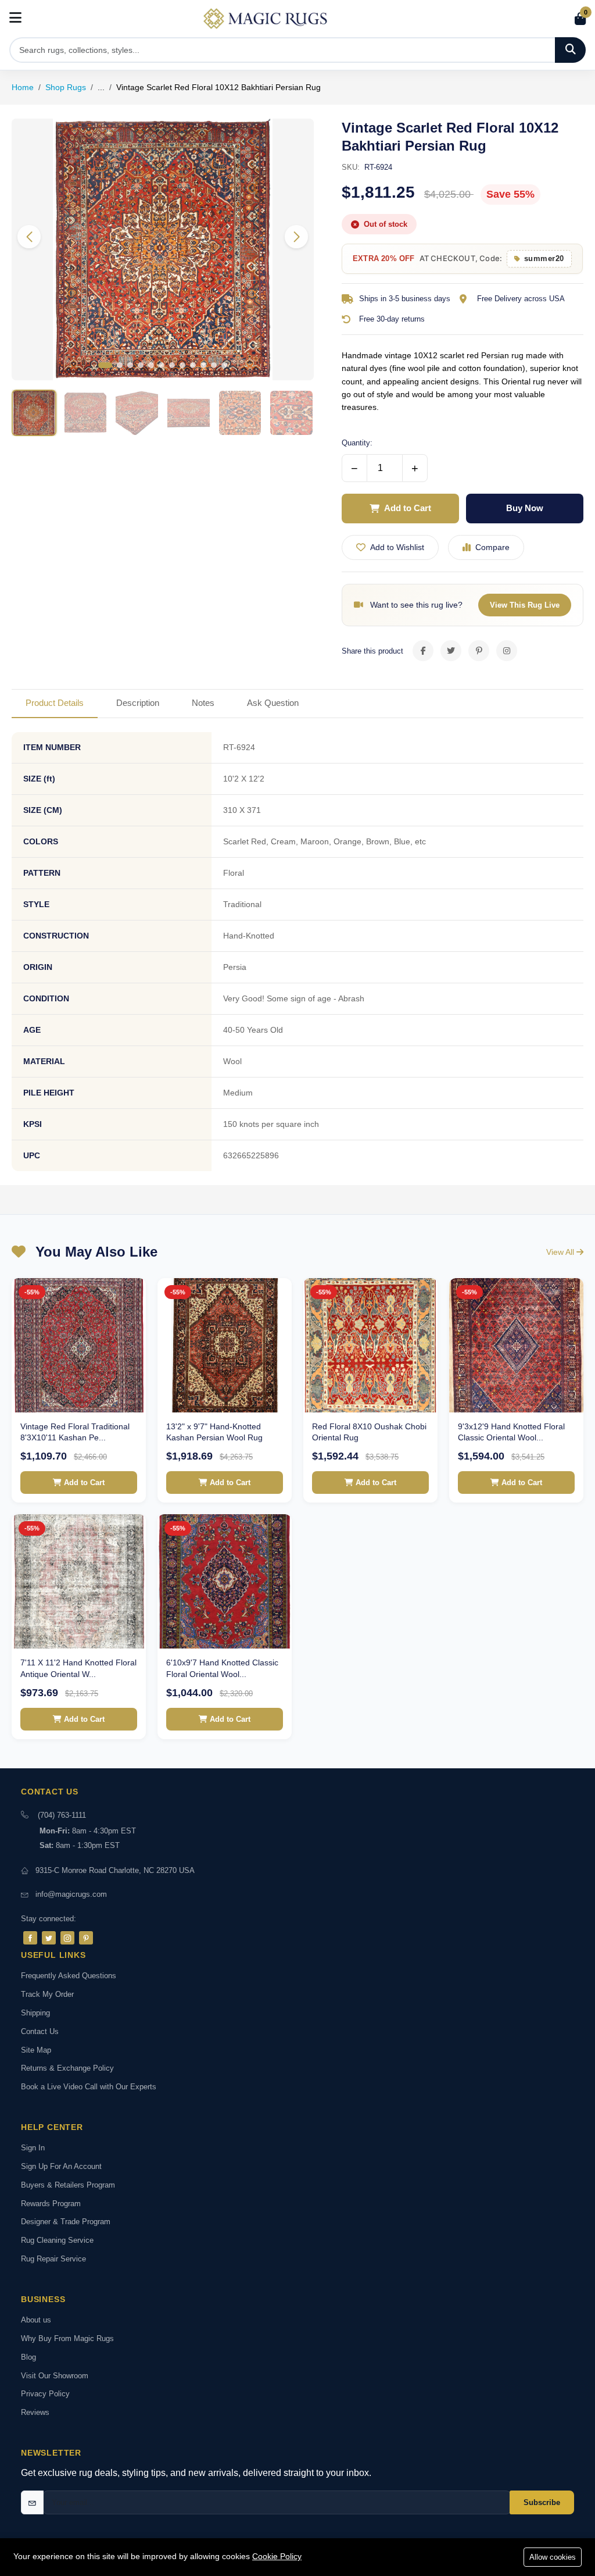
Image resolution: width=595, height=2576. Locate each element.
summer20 (544, 258)
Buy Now (525, 508)
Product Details (55, 703)
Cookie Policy (277, 2556)
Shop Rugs (66, 87)
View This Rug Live (525, 605)
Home (23, 87)
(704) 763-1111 (62, 1815)
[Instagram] (67, 1938)
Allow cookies (553, 2557)
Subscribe (542, 2502)
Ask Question (273, 703)
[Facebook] (30, 1938)
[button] (296, 237)
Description (138, 703)
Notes (203, 703)
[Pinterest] (86, 1938)
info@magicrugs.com (71, 1894)
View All (561, 1252)
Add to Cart (408, 508)
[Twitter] (49, 1938)
